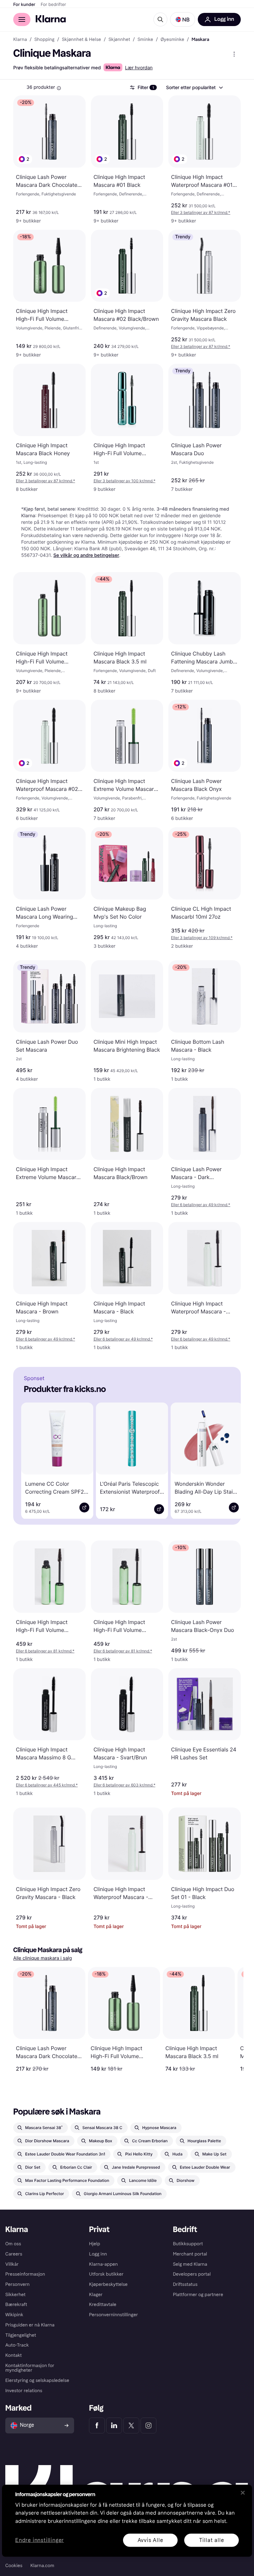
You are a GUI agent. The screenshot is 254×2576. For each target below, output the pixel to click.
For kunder (24, 5)
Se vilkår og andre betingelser (86, 555)
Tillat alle (212, 2540)
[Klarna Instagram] (148, 2425)
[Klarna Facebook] (97, 2425)
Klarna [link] (20, 40)
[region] (127, 2521)
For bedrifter (53, 5)
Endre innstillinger (40, 2540)
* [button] (201, 212)
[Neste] (226, 1460)
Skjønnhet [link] (119, 40)
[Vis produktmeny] (234, 54)
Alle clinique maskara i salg (42, 1958)
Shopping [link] (44, 40)
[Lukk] (243, 2492)
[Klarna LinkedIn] (114, 2425)
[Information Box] (59, 88)
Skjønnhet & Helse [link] (82, 40)
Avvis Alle (150, 2540)
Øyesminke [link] (172, 40)
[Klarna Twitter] (131, 2425)
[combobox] (194, 87)
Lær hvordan (139, 68)
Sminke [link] (146, 40)
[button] (183, 19)
